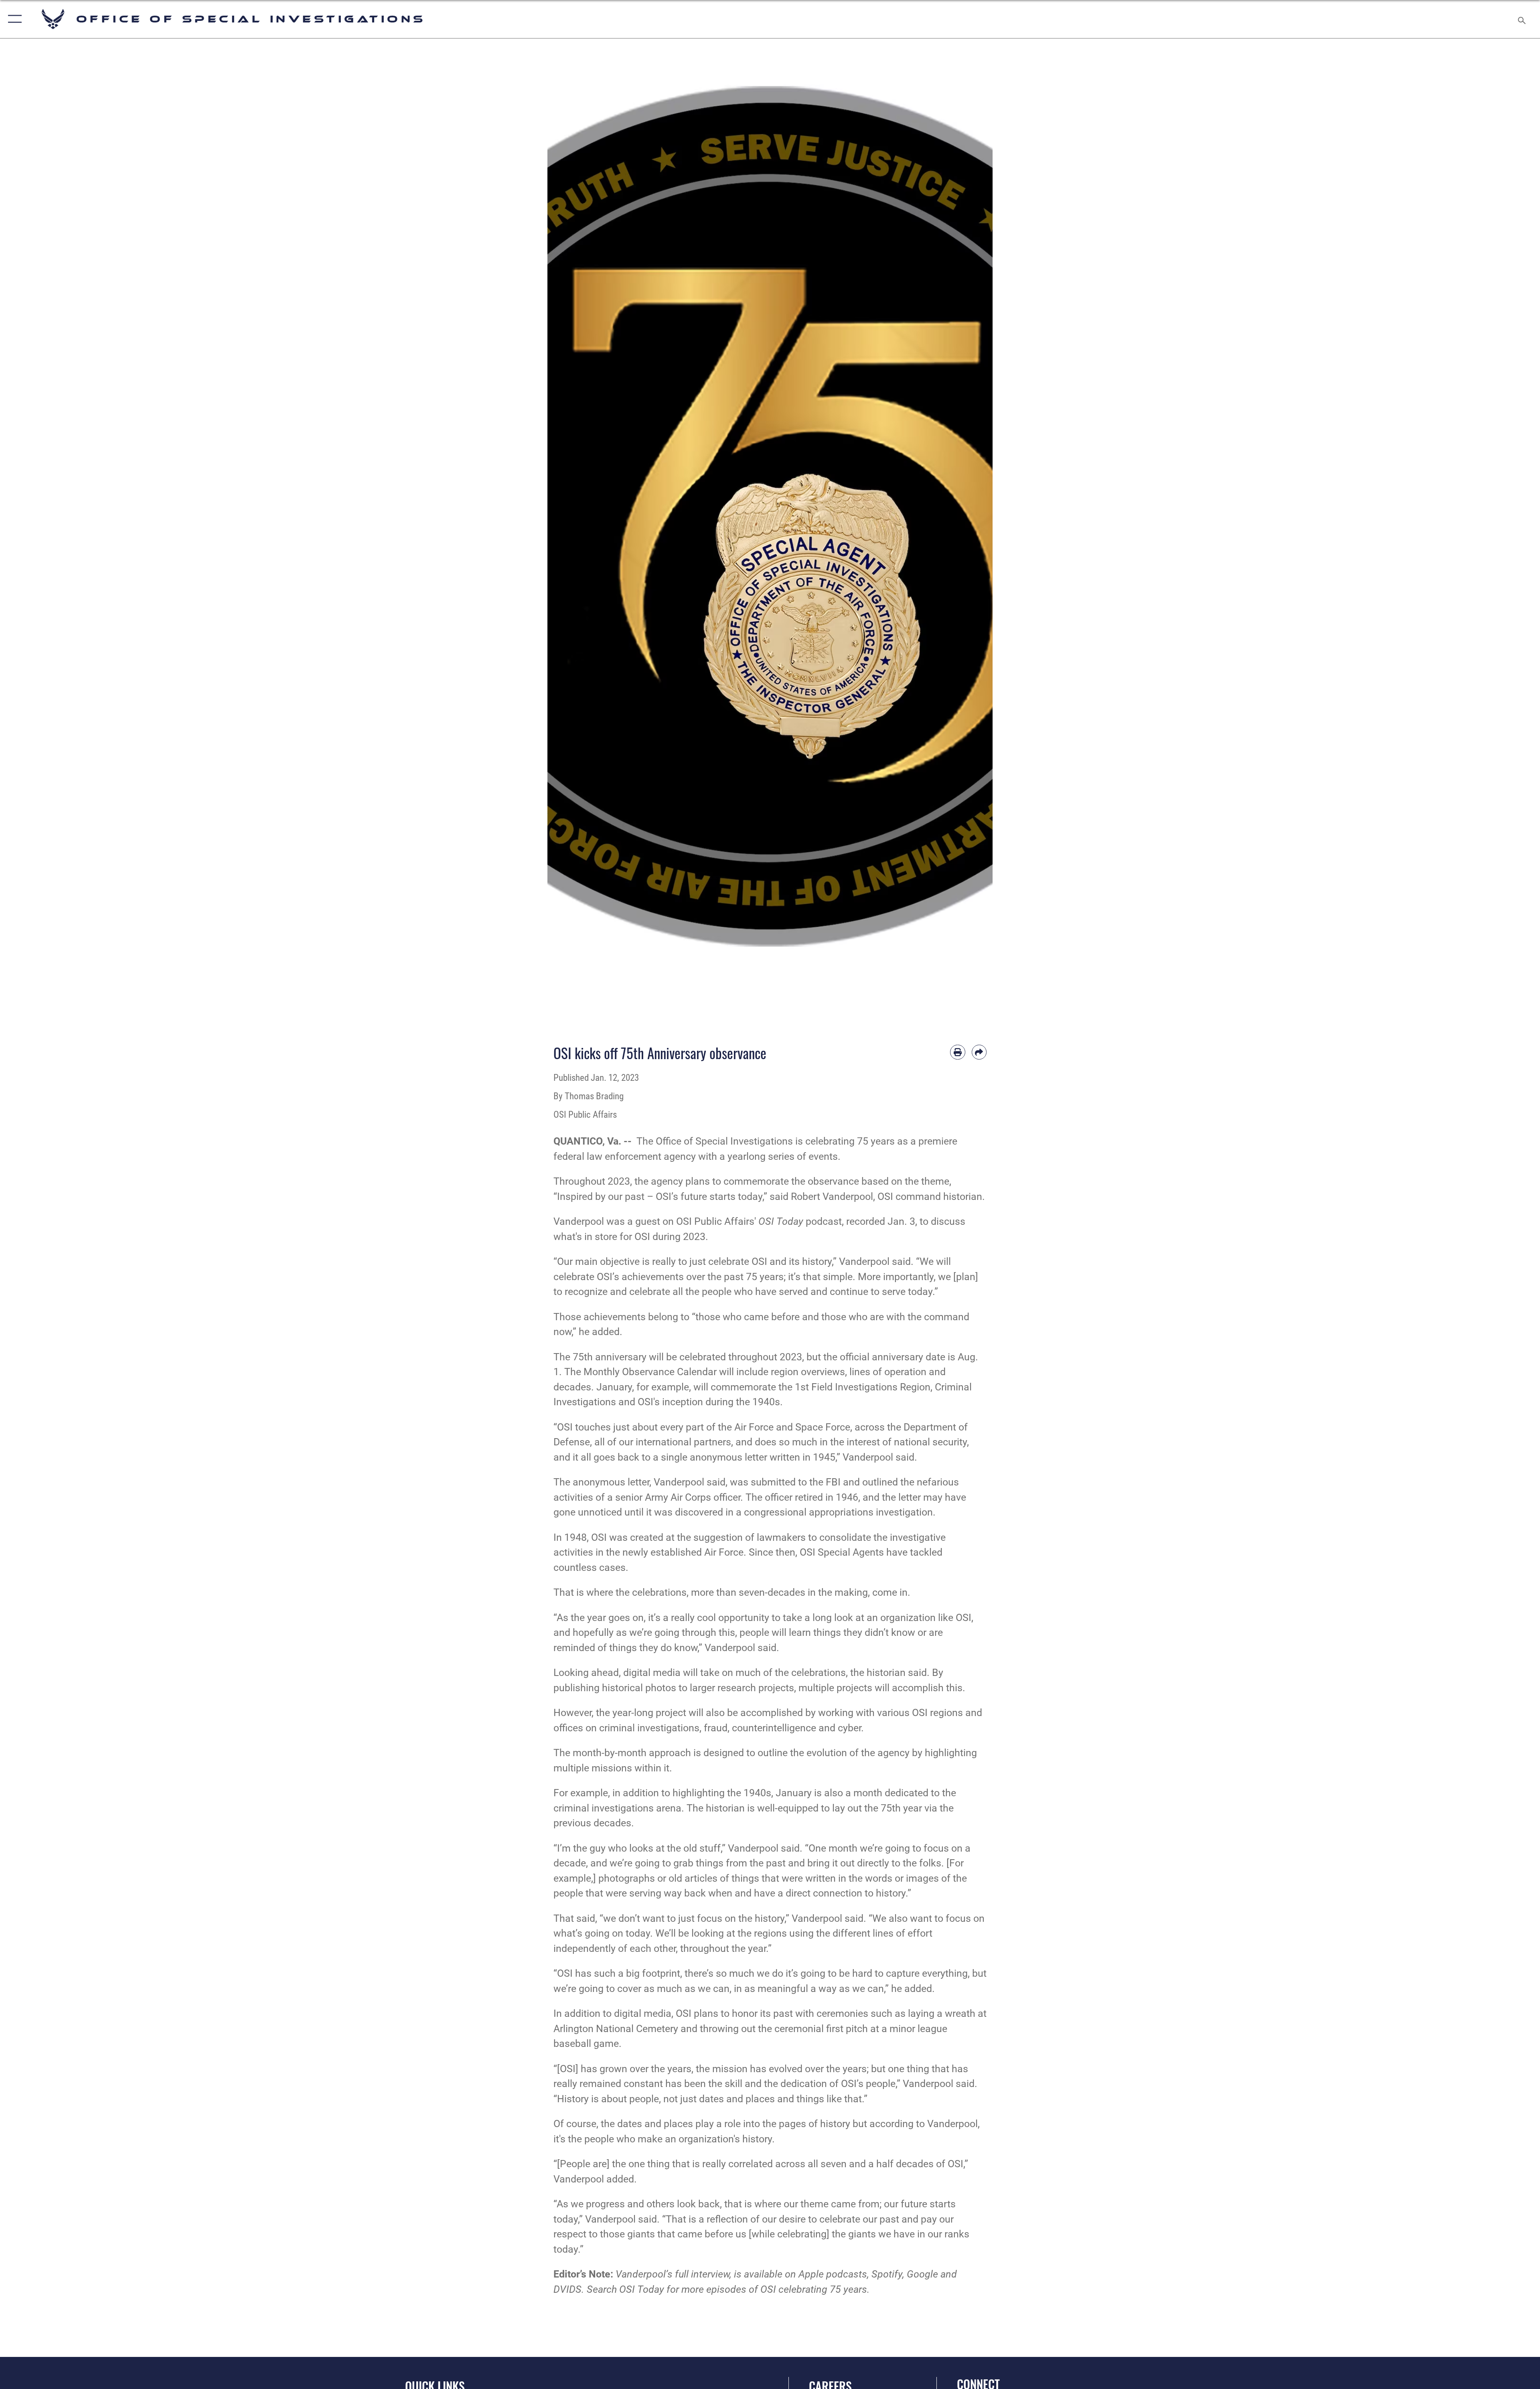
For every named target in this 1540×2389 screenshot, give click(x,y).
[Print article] (958, 1052)
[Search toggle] (1521, 19)
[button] (13, 19)
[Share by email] (979, 1052)
